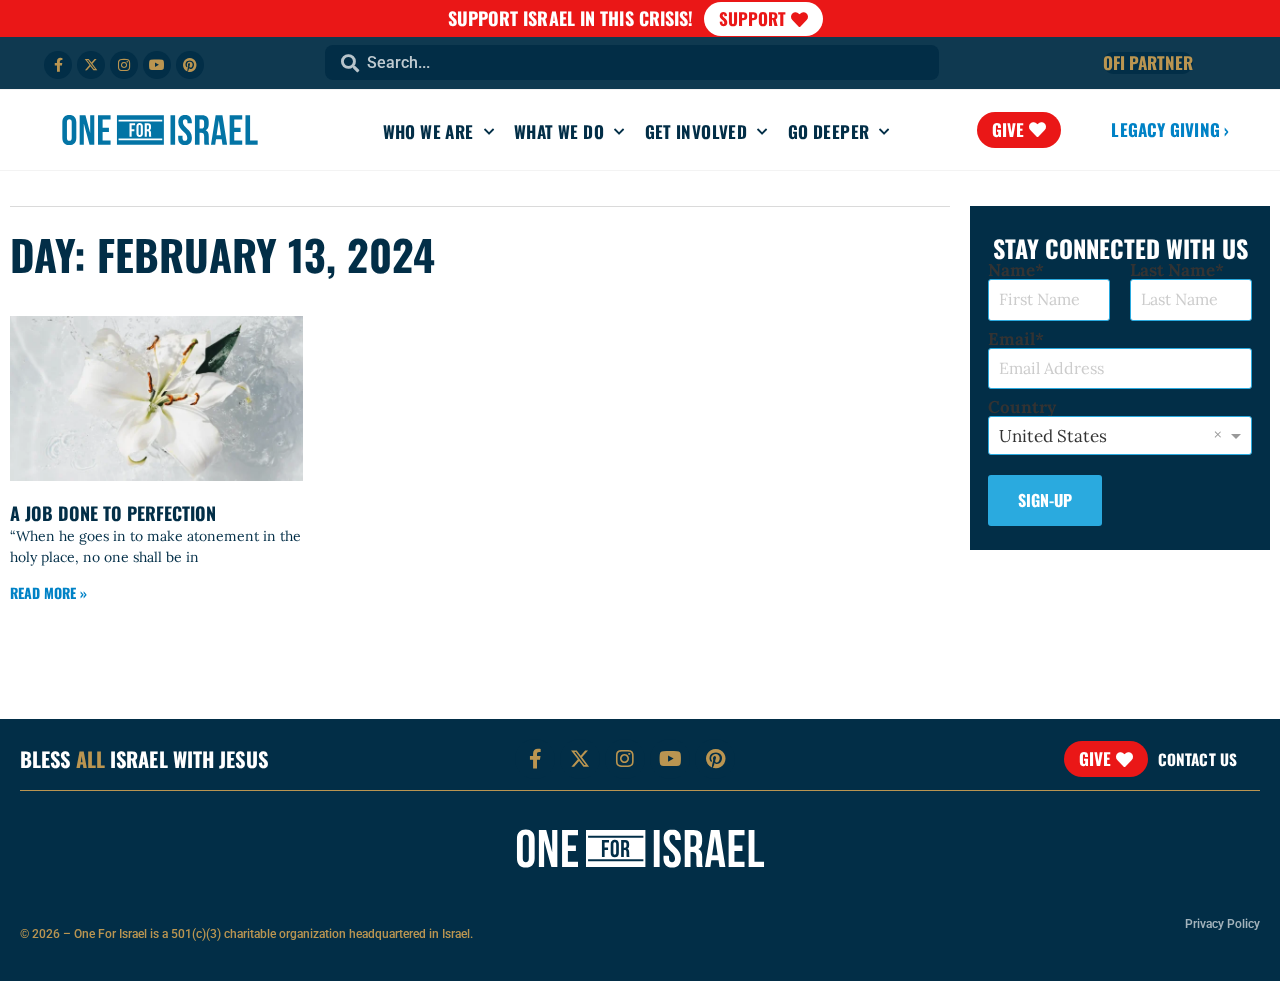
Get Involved (696, 131)
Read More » (48, 592)
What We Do (559, 131)
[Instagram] (124, 65)
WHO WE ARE (428, 131)
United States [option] (1053, 436)
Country (1022, 407)
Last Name (1172, 270)
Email (1011, 339)
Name (1011, 270)
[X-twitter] (91, 65)
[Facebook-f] (58, 65)
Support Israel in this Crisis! (571, 18)
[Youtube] (157, 65)
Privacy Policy (1222, 924)
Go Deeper (829, 131)
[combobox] (632, 62)
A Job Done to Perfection (113, 513)
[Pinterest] (190, 65)
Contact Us (1197, 759)
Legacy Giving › (1170, 129)
